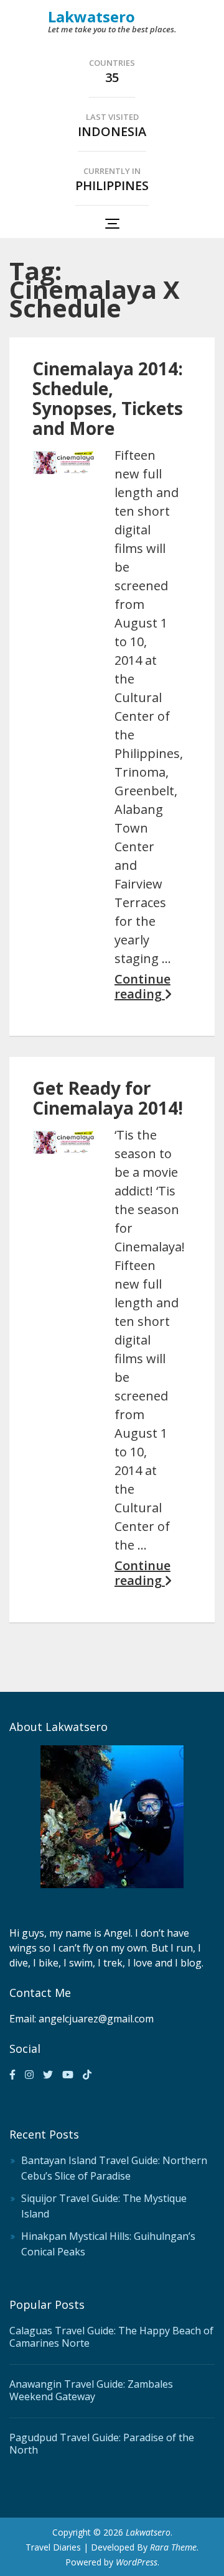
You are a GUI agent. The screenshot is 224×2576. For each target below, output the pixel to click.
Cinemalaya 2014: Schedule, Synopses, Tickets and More (108, 398)
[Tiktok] (87, 2075)
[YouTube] (68, 2075)
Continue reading (142, 987)
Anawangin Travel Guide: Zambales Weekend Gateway (91, 2390)
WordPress (137, 2562)
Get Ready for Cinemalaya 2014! (108, 1098)
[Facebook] (12, 2075)
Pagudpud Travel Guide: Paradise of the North (102, 2444)
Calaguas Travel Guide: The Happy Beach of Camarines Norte (111, 2337)
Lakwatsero (91, 16)
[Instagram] (29, 2075)
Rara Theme (173, 2547)
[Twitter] (48, 2075)
